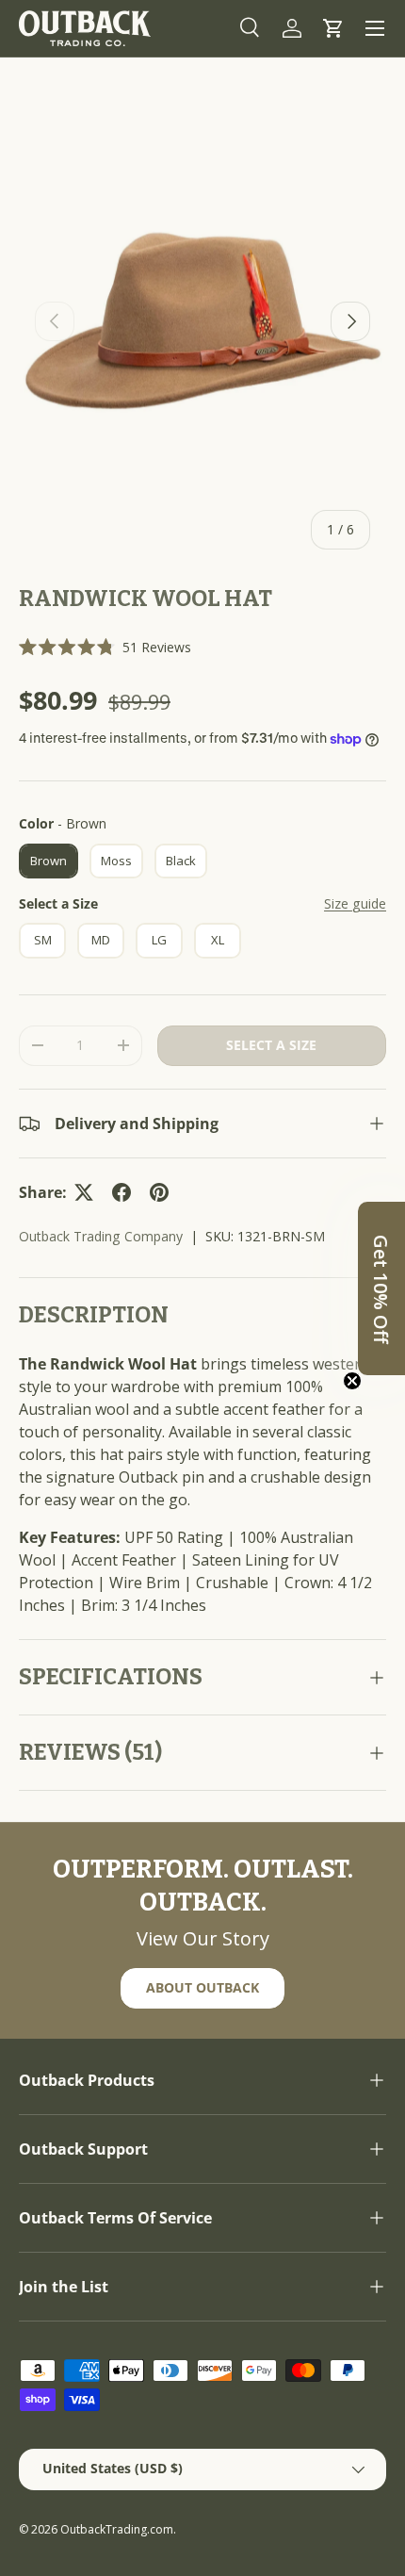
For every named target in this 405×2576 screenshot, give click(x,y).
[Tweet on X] (84, 1192)
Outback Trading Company (101, 1236)
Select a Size (58, 903)
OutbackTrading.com (117, 2529)
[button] (333, 28)
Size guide (355, 903)
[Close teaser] (352, 1381)
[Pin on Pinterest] (159, 1192)
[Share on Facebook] (121, 1192)
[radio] (49, 861)
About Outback (202, 1987)
